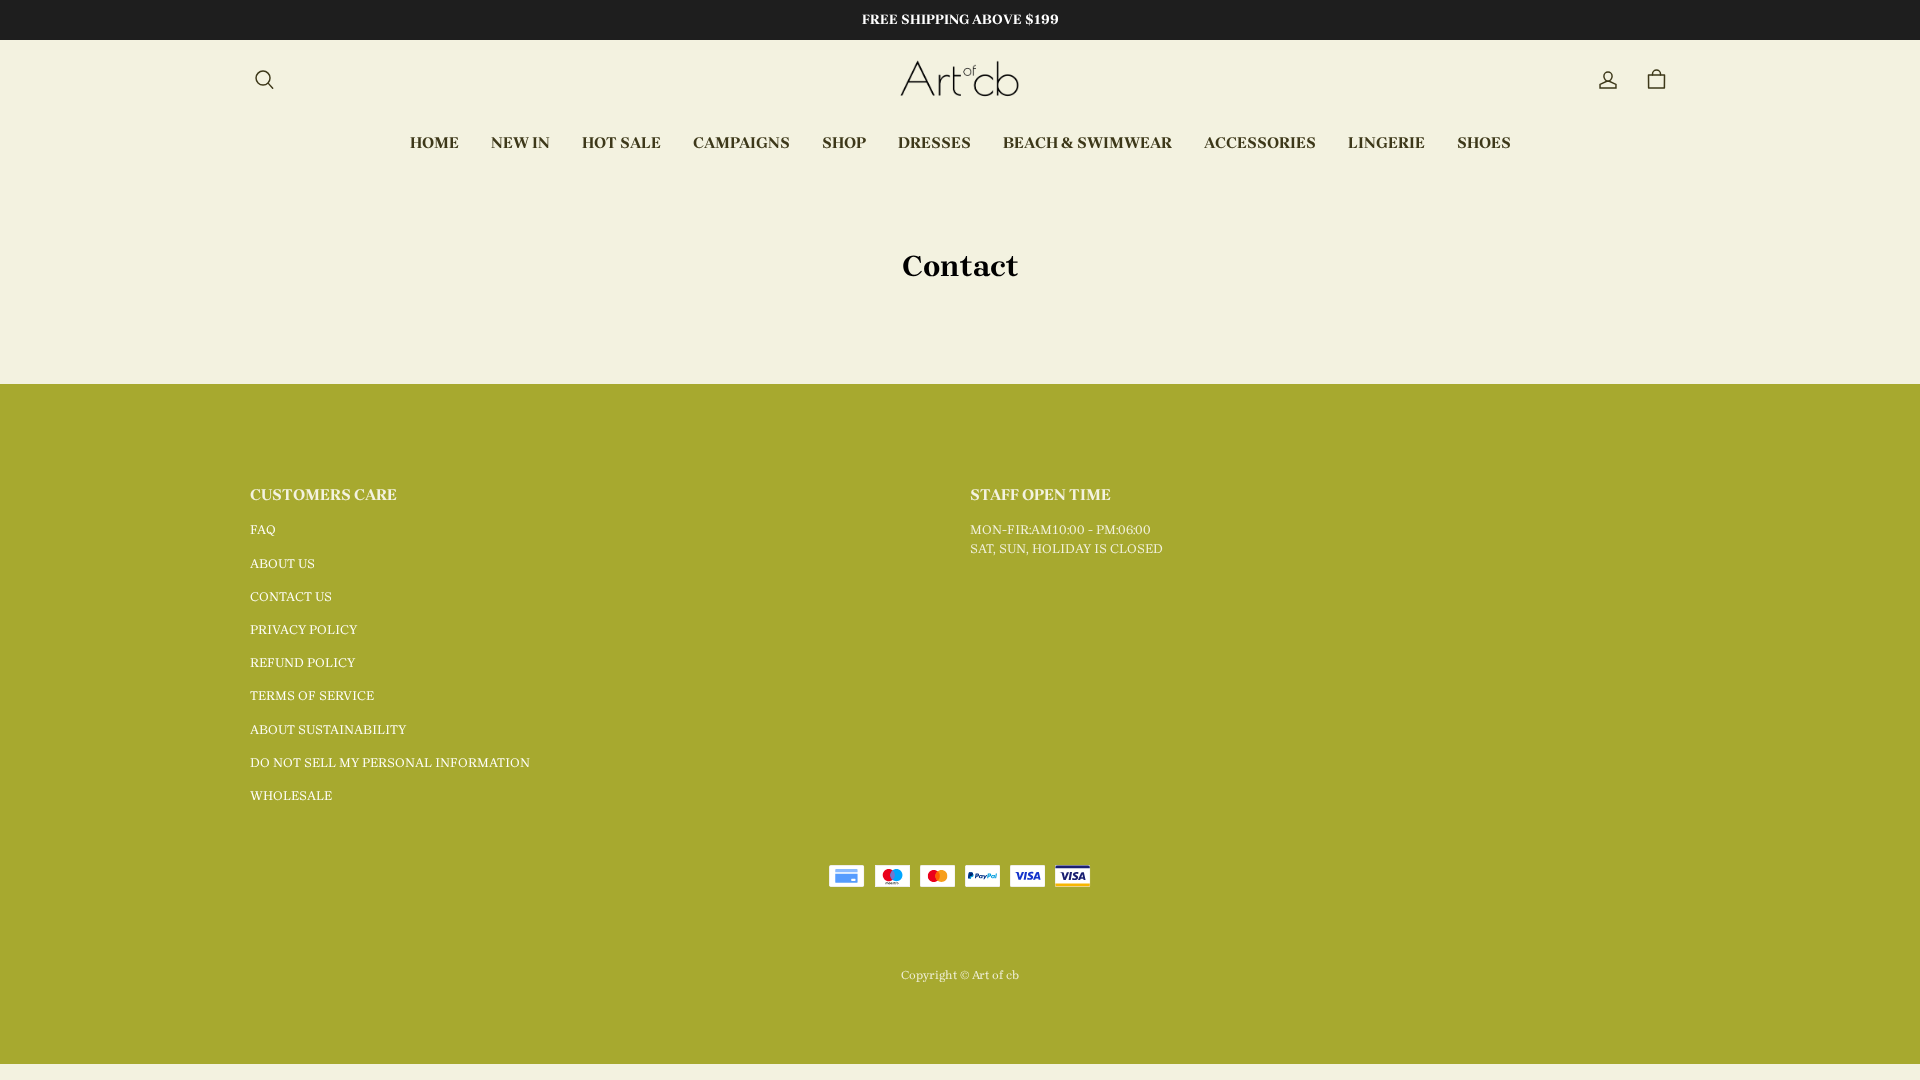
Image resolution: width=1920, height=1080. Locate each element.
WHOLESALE (291, 795)
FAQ (263, 529)
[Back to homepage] (960, 80)
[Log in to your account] (1608, 80)
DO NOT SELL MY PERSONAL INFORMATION (390, 762)
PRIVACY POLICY (303, 629)
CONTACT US (291, 596)
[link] (741, 144)
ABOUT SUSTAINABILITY (328, 729)
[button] (264, 80)
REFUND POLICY (302, 662)
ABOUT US (282, 563)
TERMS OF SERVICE (312, 695)
